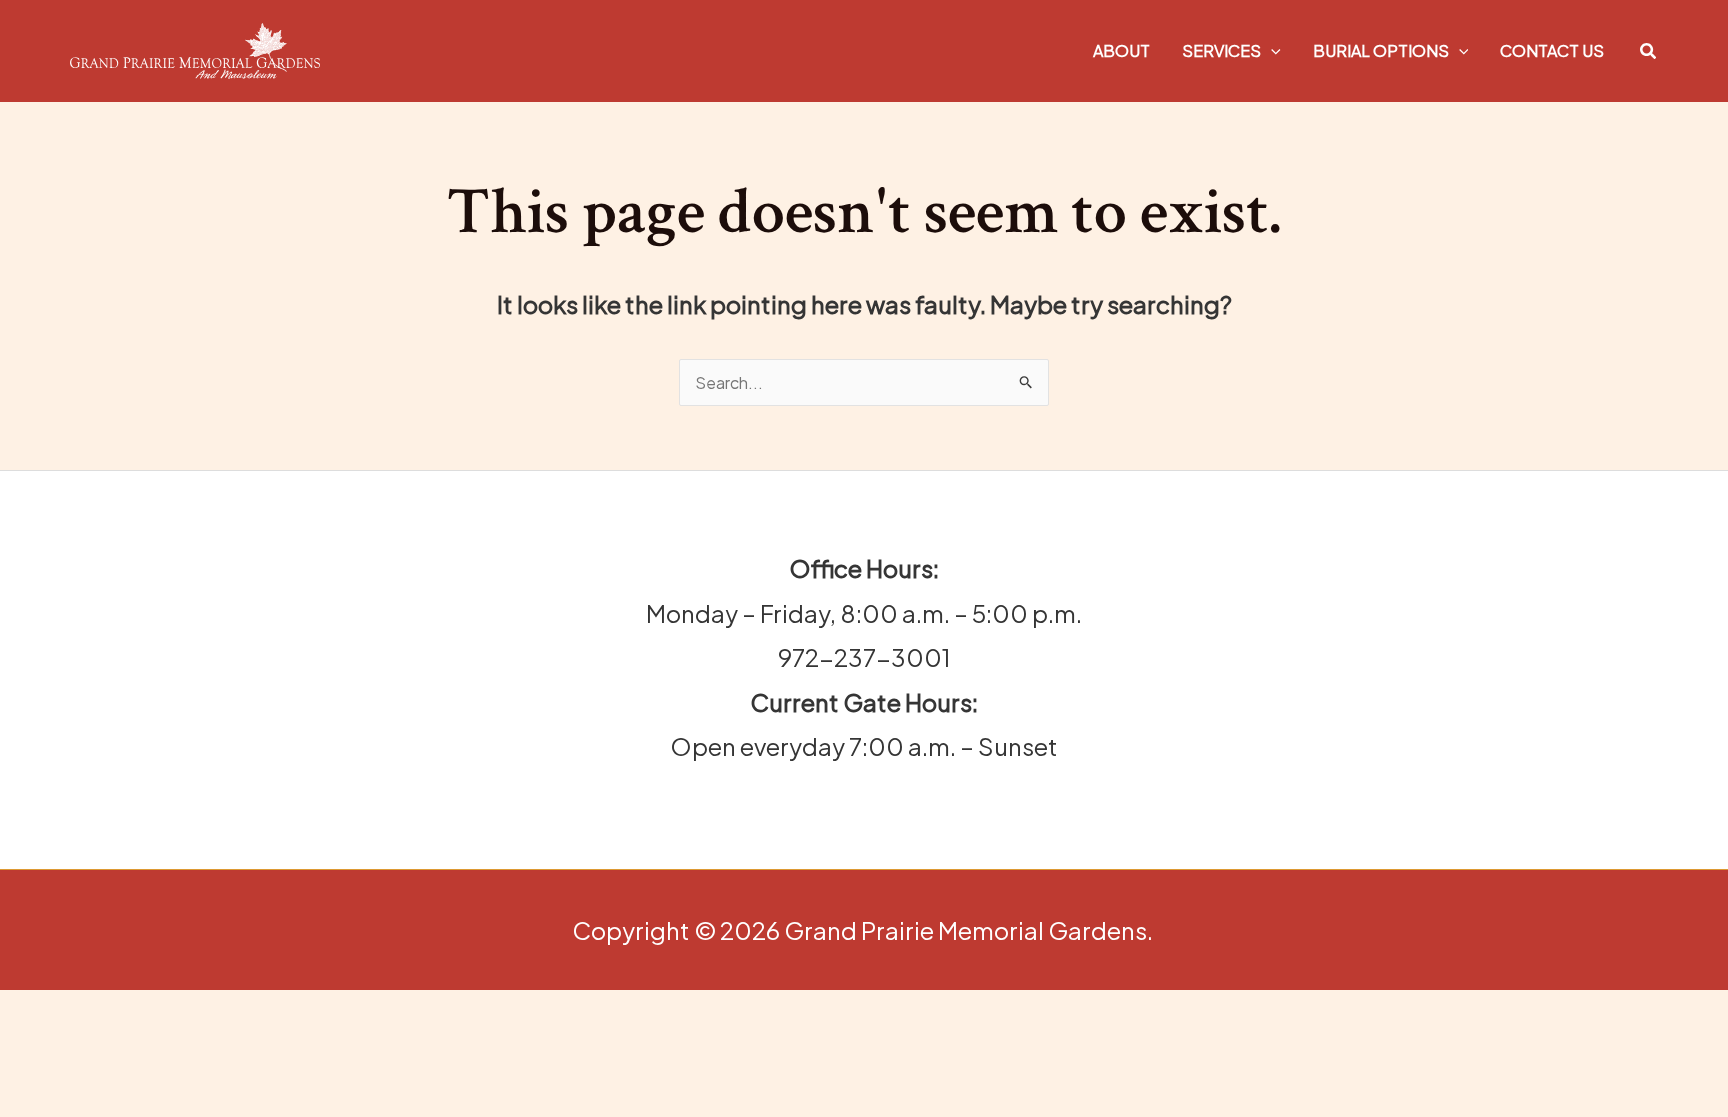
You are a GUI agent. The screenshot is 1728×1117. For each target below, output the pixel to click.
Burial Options (1381, 50)
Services (1221, 50)
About (1121, 50)
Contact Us (1552, 50)
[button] (1271, 50)
